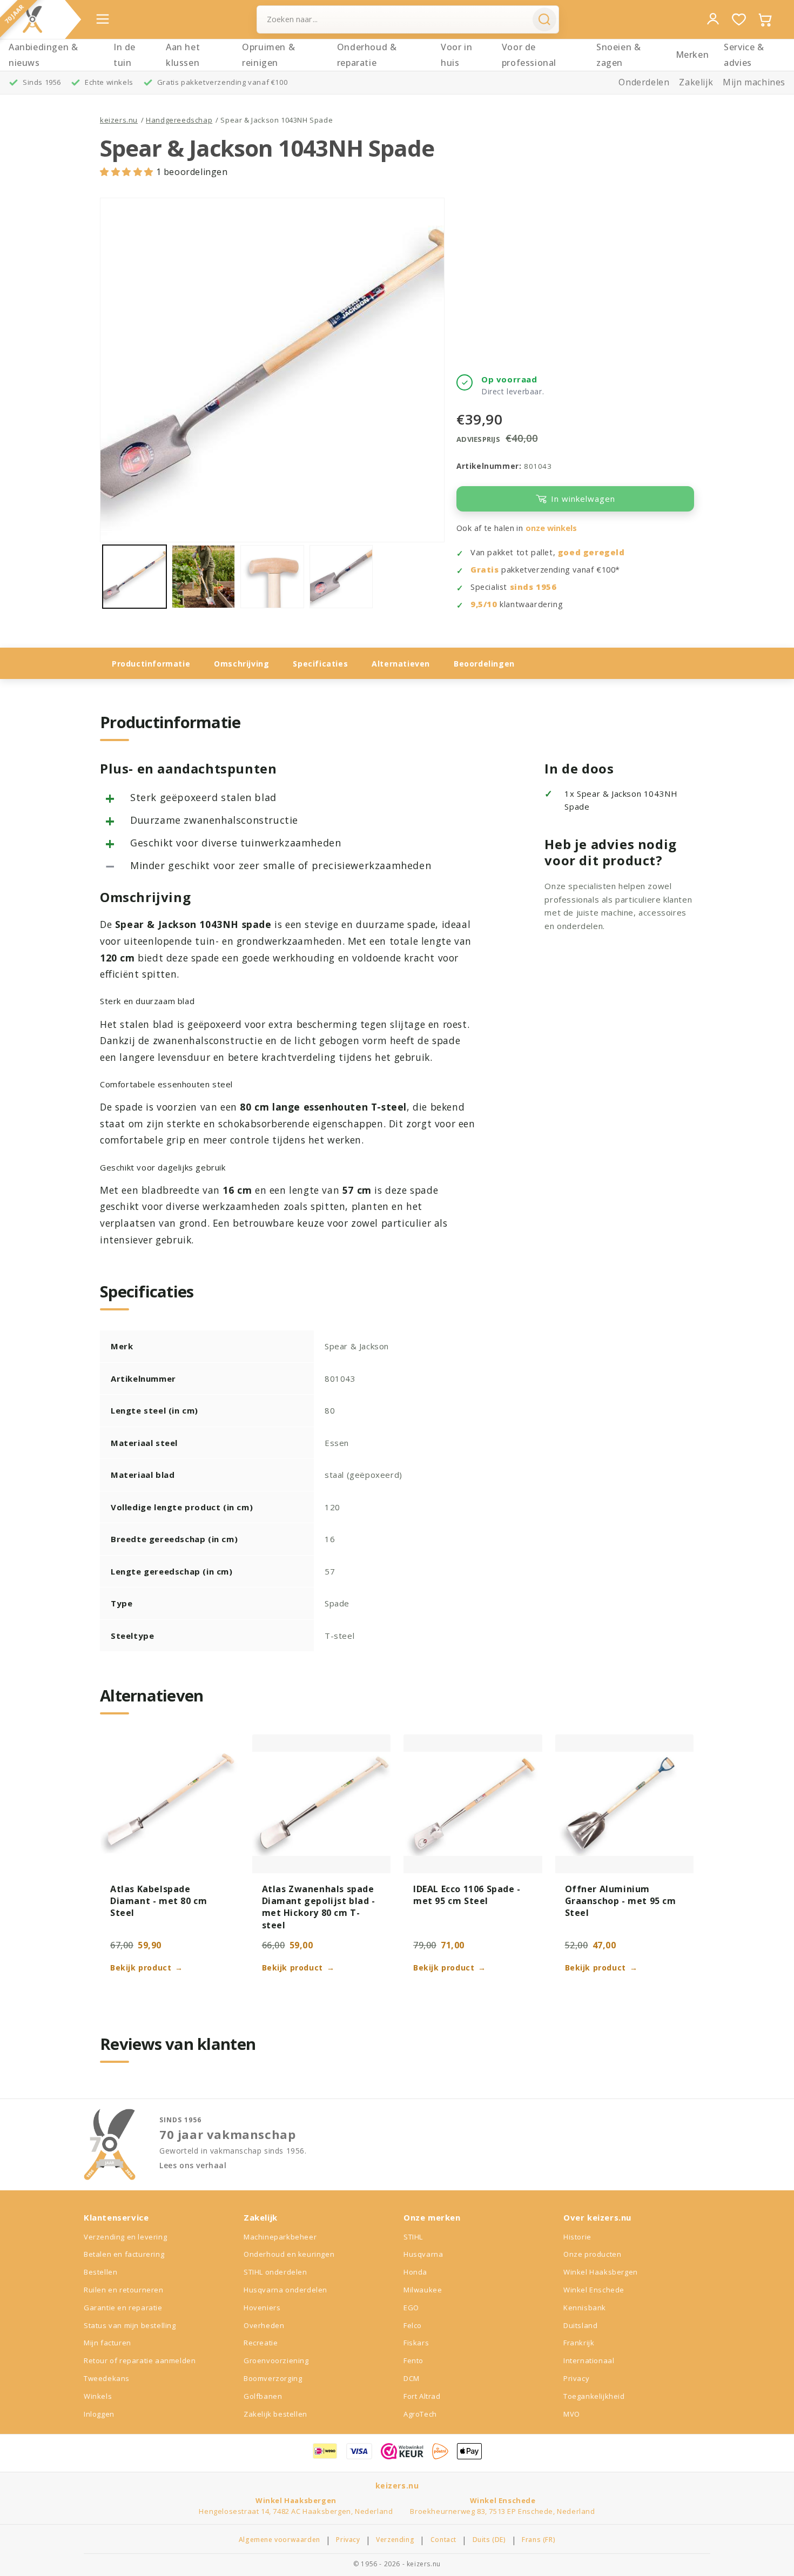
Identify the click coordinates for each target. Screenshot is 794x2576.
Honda (415, 2272)
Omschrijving (241, 664)
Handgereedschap (179, 120)
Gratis (485, 570)
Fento (413, 2360)
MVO (572, 2414)
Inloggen (99, 2414)
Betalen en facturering (124, 2254)
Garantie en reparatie (123, 2308)
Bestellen (100, 2272)
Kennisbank (585, 2308)
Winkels (98, 2396)
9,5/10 (484, 604)
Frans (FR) (539, 2540)
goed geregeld (591, 552)
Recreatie (261, 2343)
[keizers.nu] (32, 19)
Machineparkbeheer (280, 2237)
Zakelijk (696, 82)
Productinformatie (151, 664)
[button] (128, 172)
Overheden (264, 2325)
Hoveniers (262, 2308)
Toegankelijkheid (594, 2396)
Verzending (395, 2540)
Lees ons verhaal (193, 2165)
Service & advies (744, 55)
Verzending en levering (125, 2237)
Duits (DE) (489, 2540)
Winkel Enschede (594, 2290)
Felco (413, 2325)
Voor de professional (529, 55)
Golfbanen (263, 2396)
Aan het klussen (183, 55)
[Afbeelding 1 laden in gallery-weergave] (134, 577)
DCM (412, 2378)
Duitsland (580, 2325)
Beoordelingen (484, 664)
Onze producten (592, 2254)
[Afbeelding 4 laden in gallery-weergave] (341, 577)
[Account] (713, 19)
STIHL (413, 2237)
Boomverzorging (273, 2378)
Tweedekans (107, 2378)
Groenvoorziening (276, 2360)
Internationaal (589, 2360)
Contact (443, 2540)
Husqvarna (423, 2254)
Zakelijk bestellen (275, 2414)
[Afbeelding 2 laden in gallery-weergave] (204, 577)
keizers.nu (119, 120)
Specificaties (320, 664)
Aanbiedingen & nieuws (43, 55)
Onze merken (432, 2217)
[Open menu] (103, 19)
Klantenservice (116, 2217)
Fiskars (416, 2343)
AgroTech (420, 2414)
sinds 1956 (533, 587)
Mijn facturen (107, 2343)
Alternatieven (401, 664)
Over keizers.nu (597, 2217)
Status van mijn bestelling (130, 2325)
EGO (411, 2308)
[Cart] (765, 19)
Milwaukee (423, 2290)
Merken (692, 55)
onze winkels (551, 528)
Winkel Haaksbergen (601, 2272)
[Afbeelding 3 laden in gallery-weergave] (272, 577)
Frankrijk (579, 2343)
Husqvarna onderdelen (285, 2290)
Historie (577, 2237)
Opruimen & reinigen (268, 55)
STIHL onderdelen (275, 2272)
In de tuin (125, 55)
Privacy (576, 2378)
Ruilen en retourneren (124, 2290)
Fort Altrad (422, 2396)
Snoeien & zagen (618, 55)
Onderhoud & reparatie (367, 55)
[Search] (544, 19)
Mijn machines (754, 82)
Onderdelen (644, 82)
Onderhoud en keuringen (289, 2254)
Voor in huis (456, 55)
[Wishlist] (739, 19)
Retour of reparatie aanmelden (140, 2360)
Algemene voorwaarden (280, 2540)
